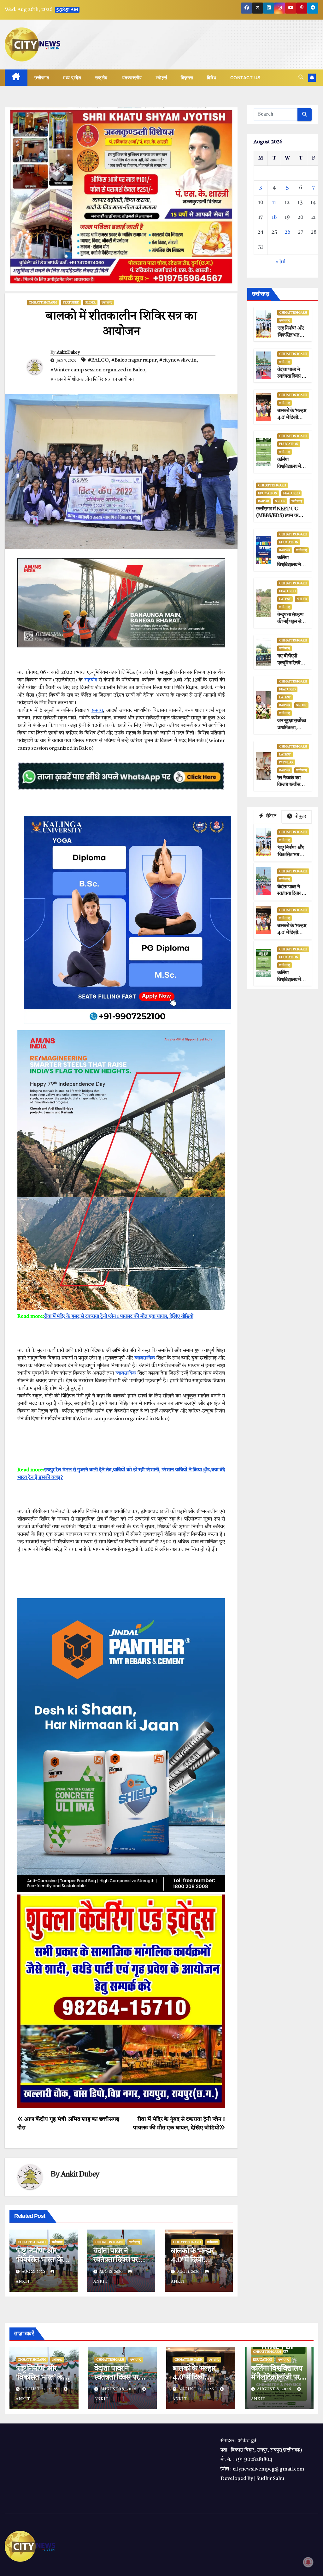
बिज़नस (187, 78)
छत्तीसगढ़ (42, 78)
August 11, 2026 (197, 2389)
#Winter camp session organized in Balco (98, 370)
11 (274, 203)
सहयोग (91, 680)
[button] (301, 78)
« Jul (281, 262)
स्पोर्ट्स (161, 78)
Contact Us (245, 78)
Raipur (264, 501)
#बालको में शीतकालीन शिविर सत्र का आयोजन (92, 380)
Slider (90, 303)
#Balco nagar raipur (134, 360)
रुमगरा (97, 711)
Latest (285, 599)
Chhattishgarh (43, 303)
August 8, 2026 (275, 2389)
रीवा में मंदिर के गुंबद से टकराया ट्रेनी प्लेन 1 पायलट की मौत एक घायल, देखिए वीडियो (119, 1317)
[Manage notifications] (308, 2562)
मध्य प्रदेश (72, 78)
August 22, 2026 (41, 2389)
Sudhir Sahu (270, 2479)
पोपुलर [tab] (300, 817)
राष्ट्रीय (101, 78)
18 (274, 218)
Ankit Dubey (68, 352)
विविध (212, 78)
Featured (71, 303)
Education (289, 444)
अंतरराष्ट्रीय (132, 78)
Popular (286, 762)
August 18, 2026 (119, 2389)
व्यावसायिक (145, 1358)
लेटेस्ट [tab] (271, 816)
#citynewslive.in (178, 360)
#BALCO (98, 360)
